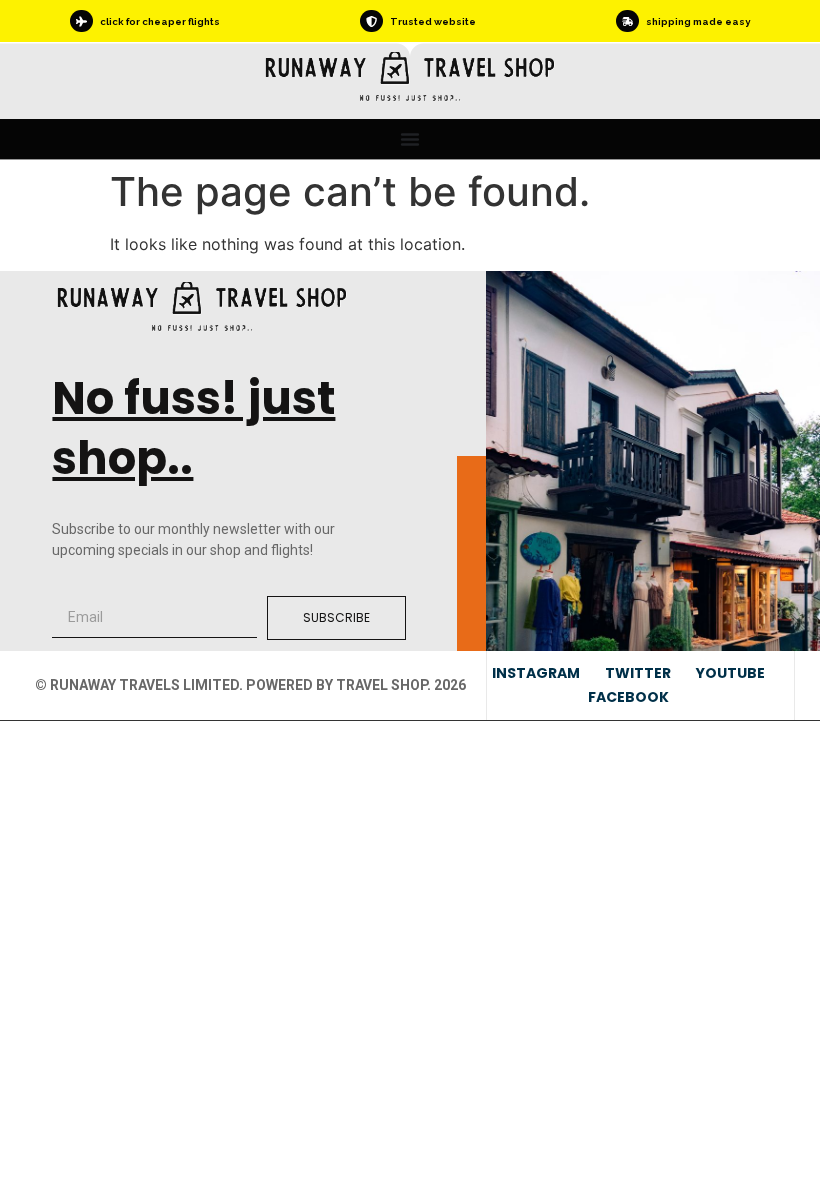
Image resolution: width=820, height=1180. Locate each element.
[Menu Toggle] (410, 139)
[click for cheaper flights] (81, 21)
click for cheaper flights (160, 21)
